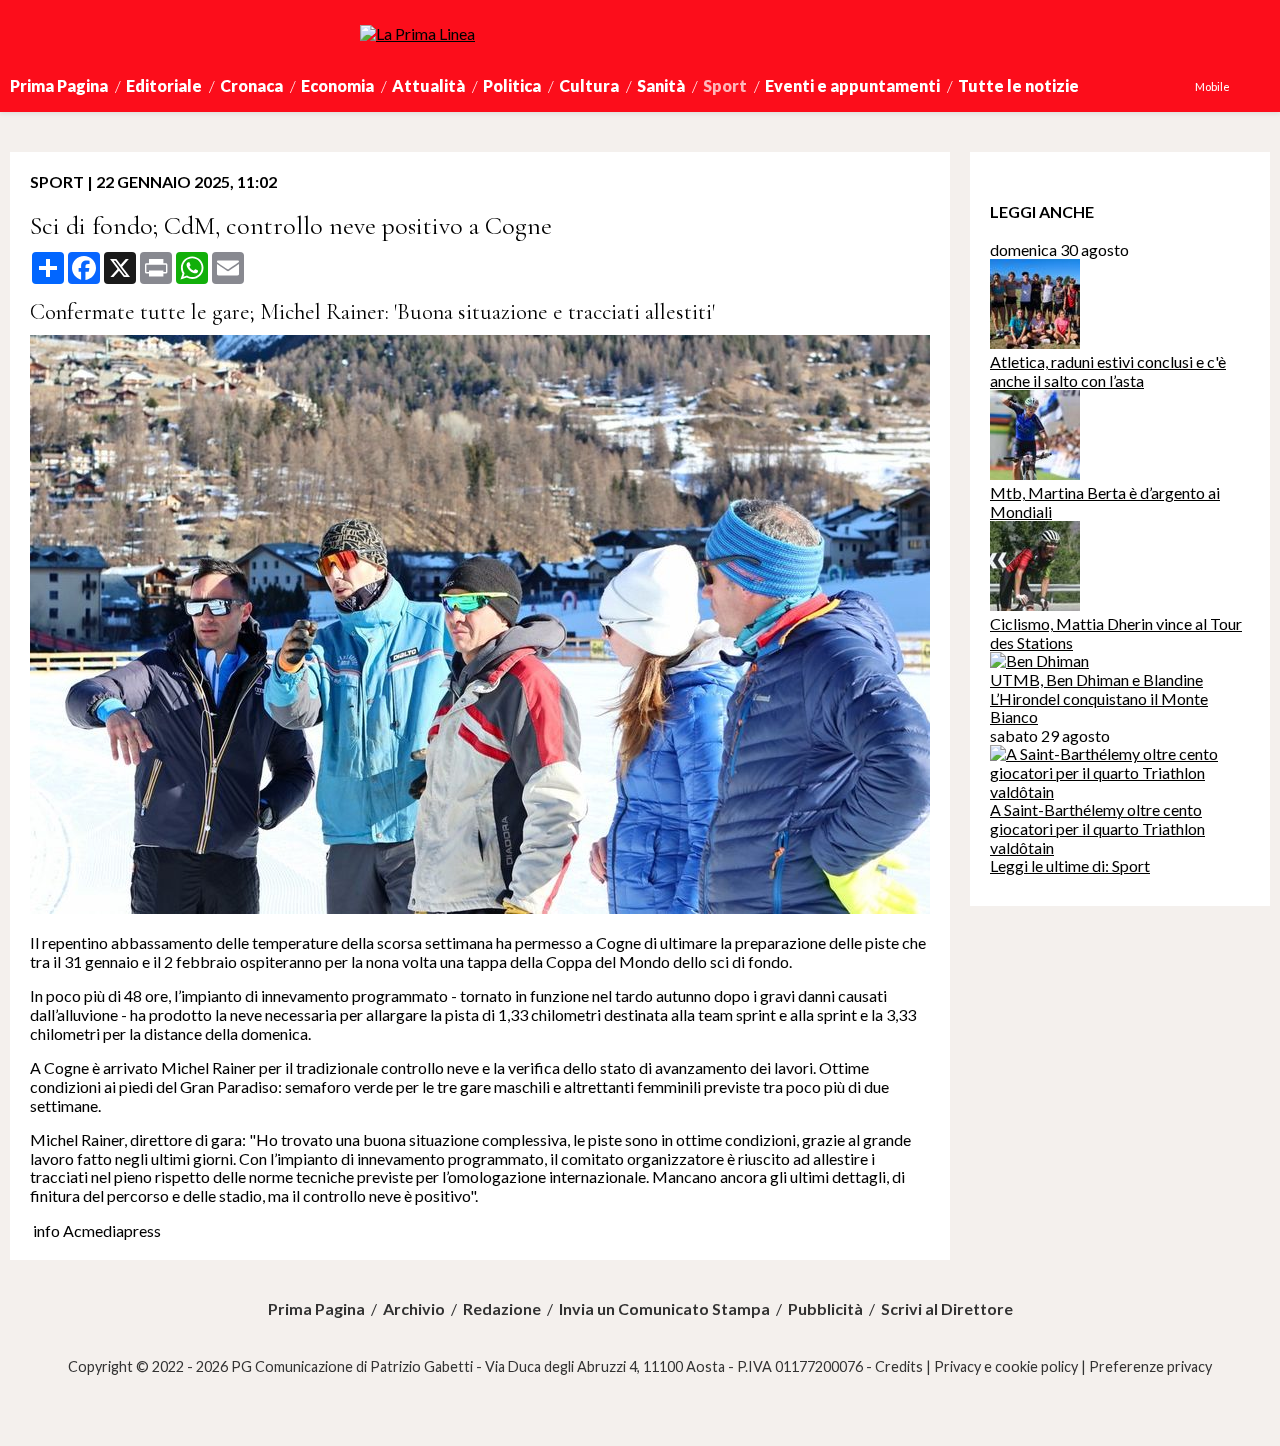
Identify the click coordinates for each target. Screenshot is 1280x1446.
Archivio (414, 1309)
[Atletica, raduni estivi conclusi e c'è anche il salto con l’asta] (1035, 342)
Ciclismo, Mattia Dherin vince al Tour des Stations (1116, 633)
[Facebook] (1239, 86)
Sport (725, 85)
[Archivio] (1269, 86)
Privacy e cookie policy (1006, 1366)
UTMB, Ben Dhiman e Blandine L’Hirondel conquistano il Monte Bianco (1099, 698)
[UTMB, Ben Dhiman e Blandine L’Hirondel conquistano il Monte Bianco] (1039, 660)
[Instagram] (1249, 86)
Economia (337, 85)
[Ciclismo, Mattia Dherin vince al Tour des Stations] (1035, 604)
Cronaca (251, 85)
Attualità (428, 85)
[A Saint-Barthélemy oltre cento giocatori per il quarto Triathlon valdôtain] (1120, 791)
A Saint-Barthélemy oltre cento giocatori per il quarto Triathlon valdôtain (1097, 828)
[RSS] (1259, 86)
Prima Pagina (59, 85)
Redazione (502, 1309)
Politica (512, 85)
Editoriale (164, 85)
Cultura (589, 85)
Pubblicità (825, 1309)
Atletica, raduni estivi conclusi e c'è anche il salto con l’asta (1108, 371)
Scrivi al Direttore (947, 1309)
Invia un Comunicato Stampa (664, 1309)
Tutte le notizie (1018, 85)
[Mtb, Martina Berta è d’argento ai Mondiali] (1035, 473)
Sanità (661, 85)
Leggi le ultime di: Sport (1070, 865)
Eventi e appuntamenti (852, 85)
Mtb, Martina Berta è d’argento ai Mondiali (1105, 502)
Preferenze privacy (1150, 1366)
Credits (899, 1366)
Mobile (1212, 86)
